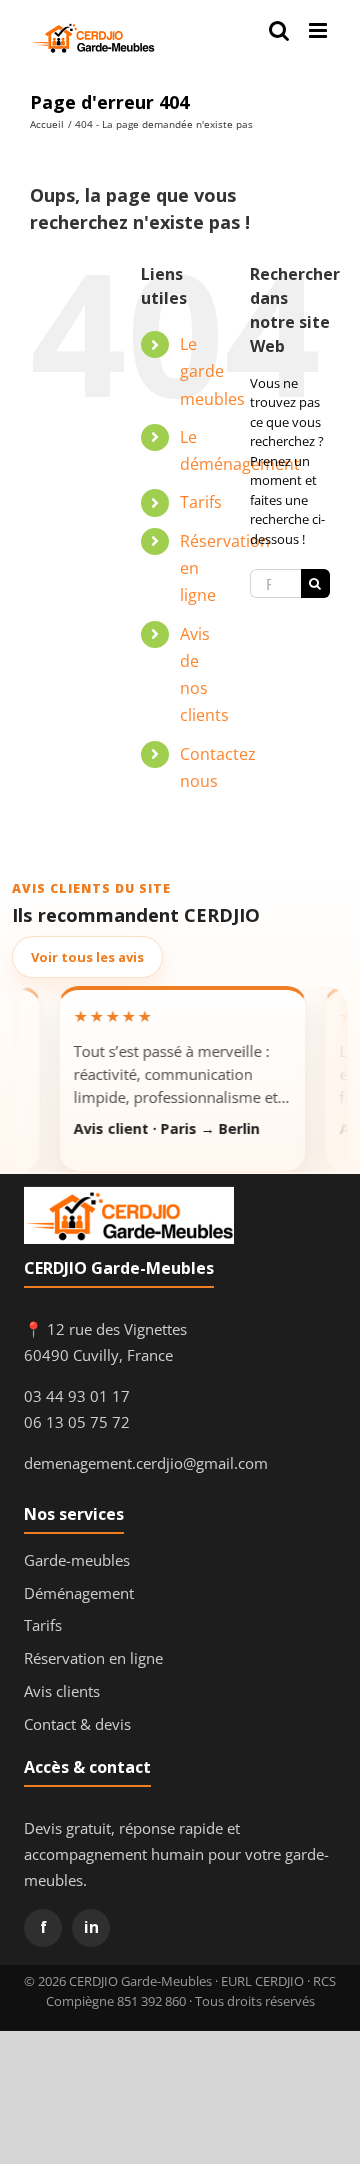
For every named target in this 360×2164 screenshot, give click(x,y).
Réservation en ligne (93, 1658)
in (91, 1927)
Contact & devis (77, 1724)
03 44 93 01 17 (77, 1396)
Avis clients (62, 1691)
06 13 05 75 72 (77, 1422)
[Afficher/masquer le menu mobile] (319, 30)
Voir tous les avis (87, 957)
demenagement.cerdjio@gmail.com (146, 1463)
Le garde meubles (212, 371)
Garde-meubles (77, 1560)
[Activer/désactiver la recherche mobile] (279, 30)
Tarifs (201, 502)
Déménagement (79, 1593)
